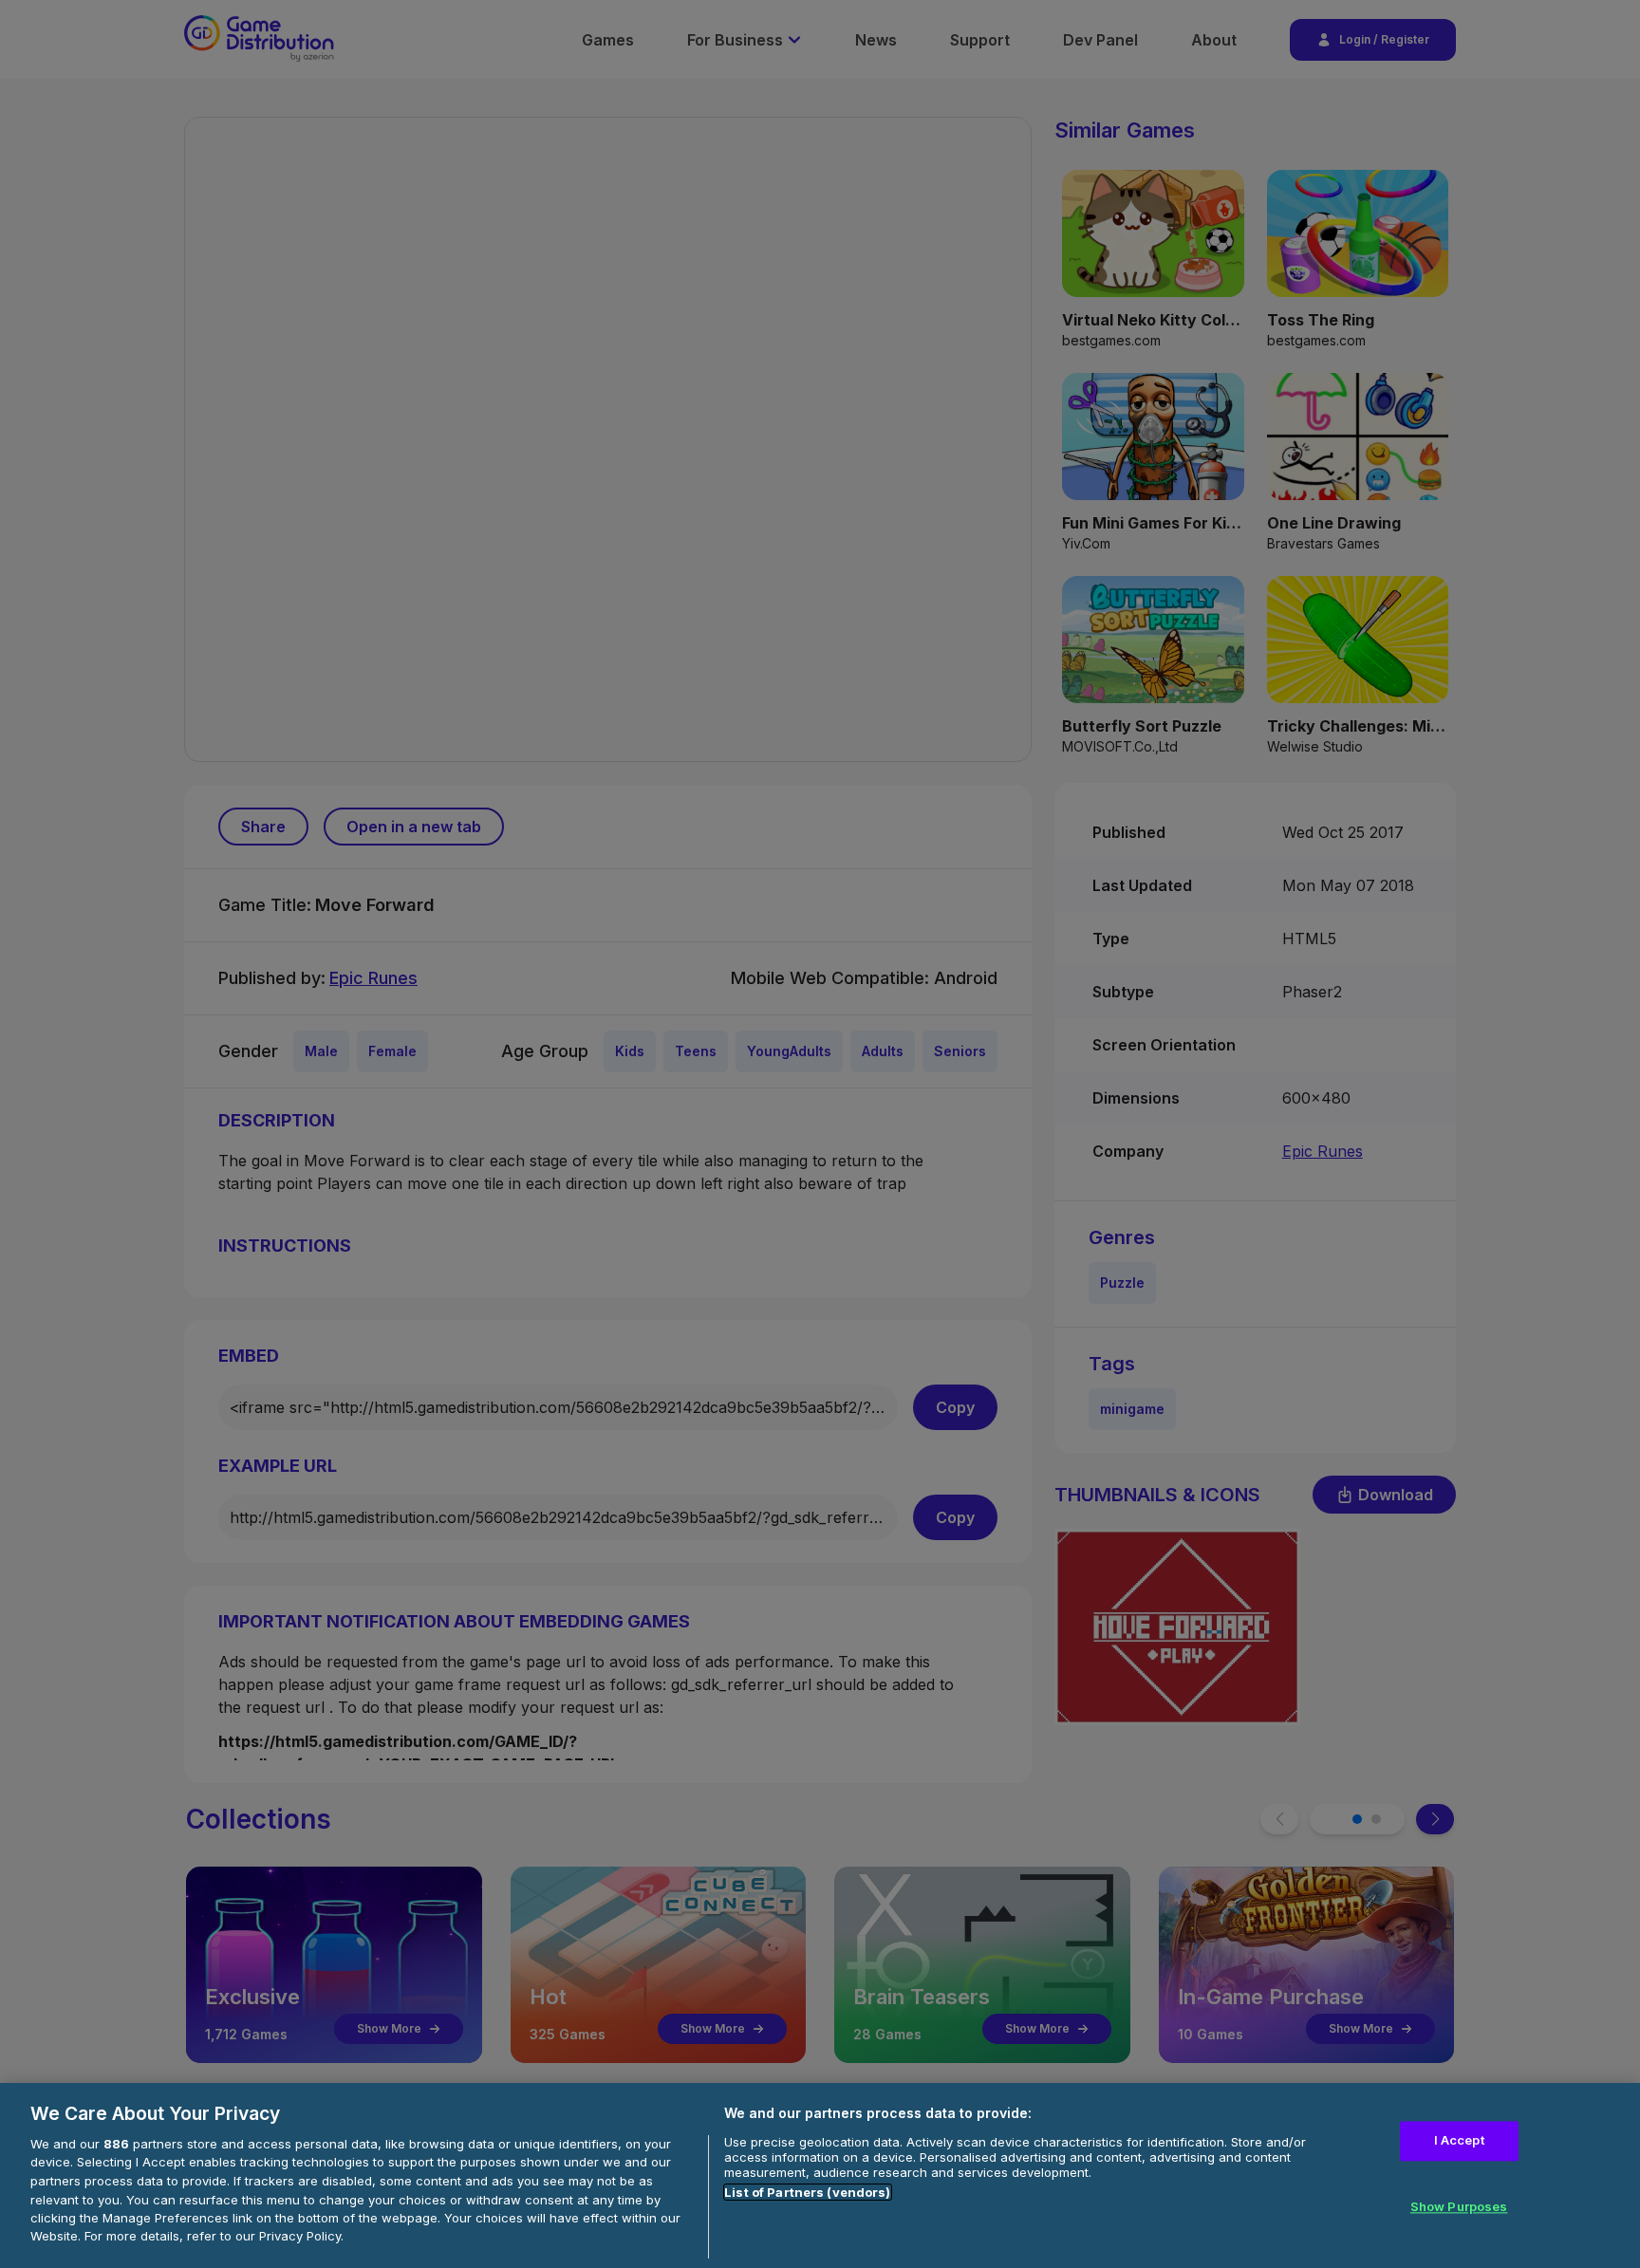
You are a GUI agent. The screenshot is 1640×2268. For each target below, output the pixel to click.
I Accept (1459, 2141)
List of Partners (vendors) (807, 2192)
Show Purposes (1459, 2206)
